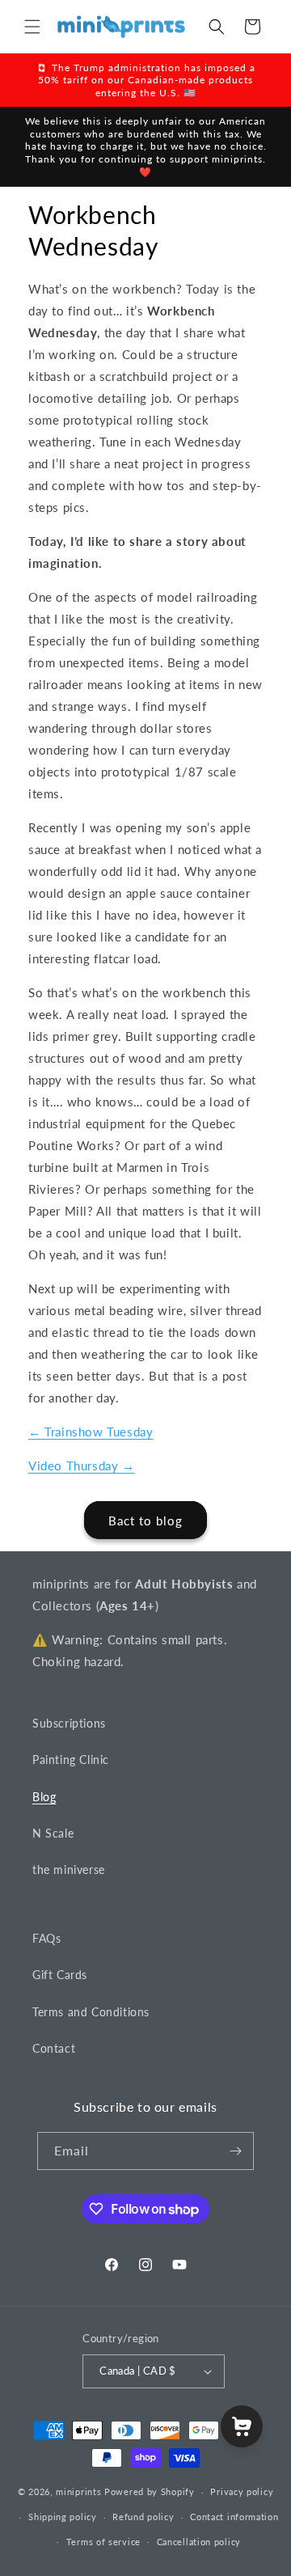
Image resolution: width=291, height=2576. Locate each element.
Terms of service (103, 2542)
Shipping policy (63, 2517)
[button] (32, 27)
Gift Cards (60, 1975)
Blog (44, 1797)
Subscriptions (69, 1723)
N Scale (53, 1833)
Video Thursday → (82, 1466)
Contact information (234, 2517)
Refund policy (143, 2517)
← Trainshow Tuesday (91, 1432)
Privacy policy (242, 2491)
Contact (54, 2048)
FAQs (46, 1938)
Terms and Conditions (91, 2012)
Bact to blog (145, 1521)
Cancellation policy (199, 2542)
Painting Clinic (71, 1760)
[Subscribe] (235, 2151)
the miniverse (69, 1870)
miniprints (80, 2491)
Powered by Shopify (150, 2491)
